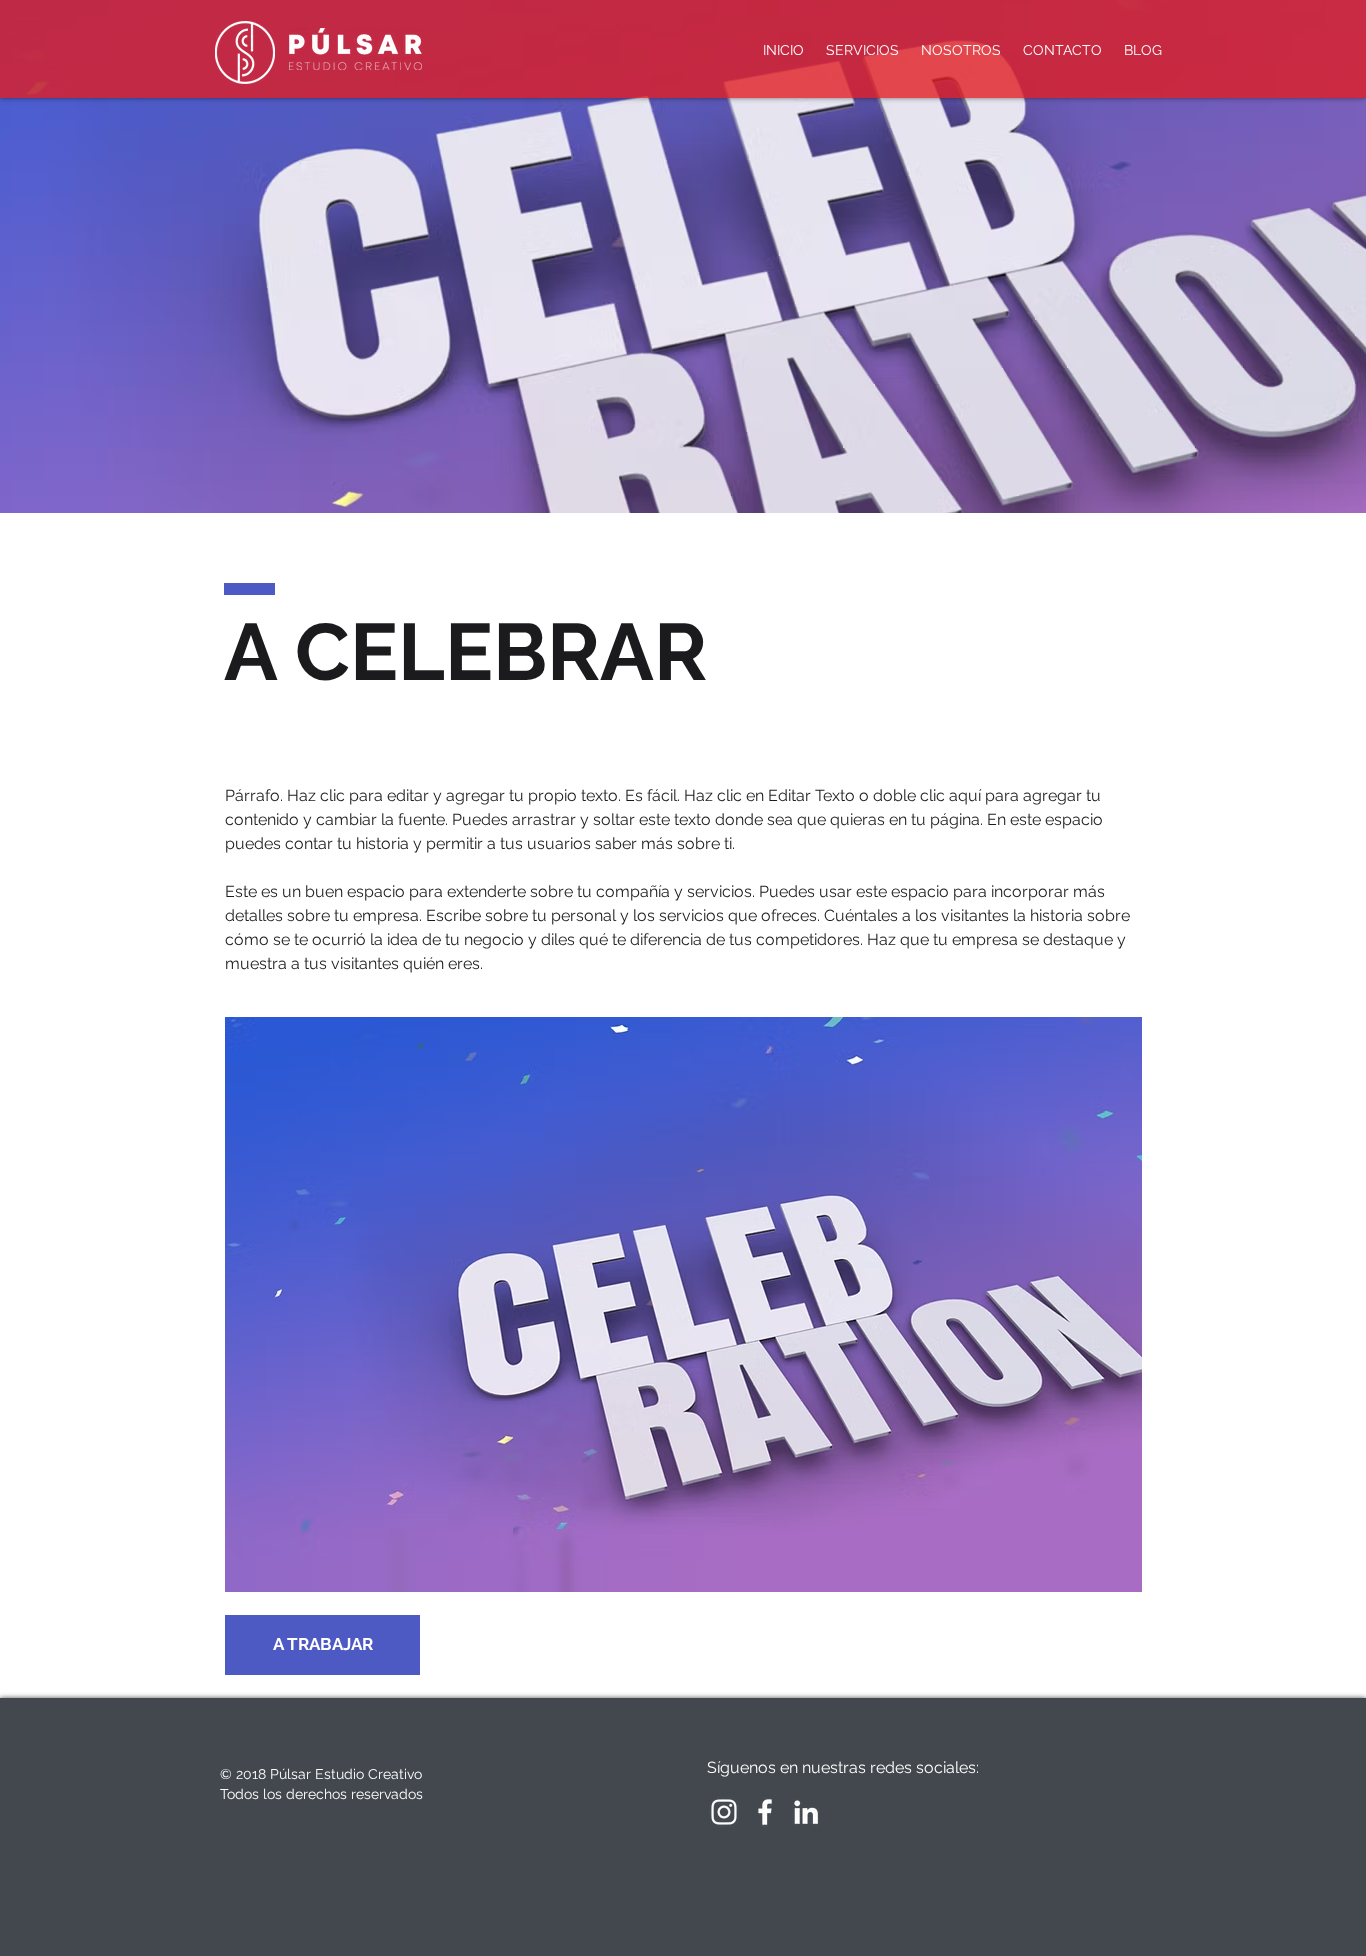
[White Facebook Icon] (765, 1812)
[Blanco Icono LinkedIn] (806, 1812)
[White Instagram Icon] (724, 1812)
